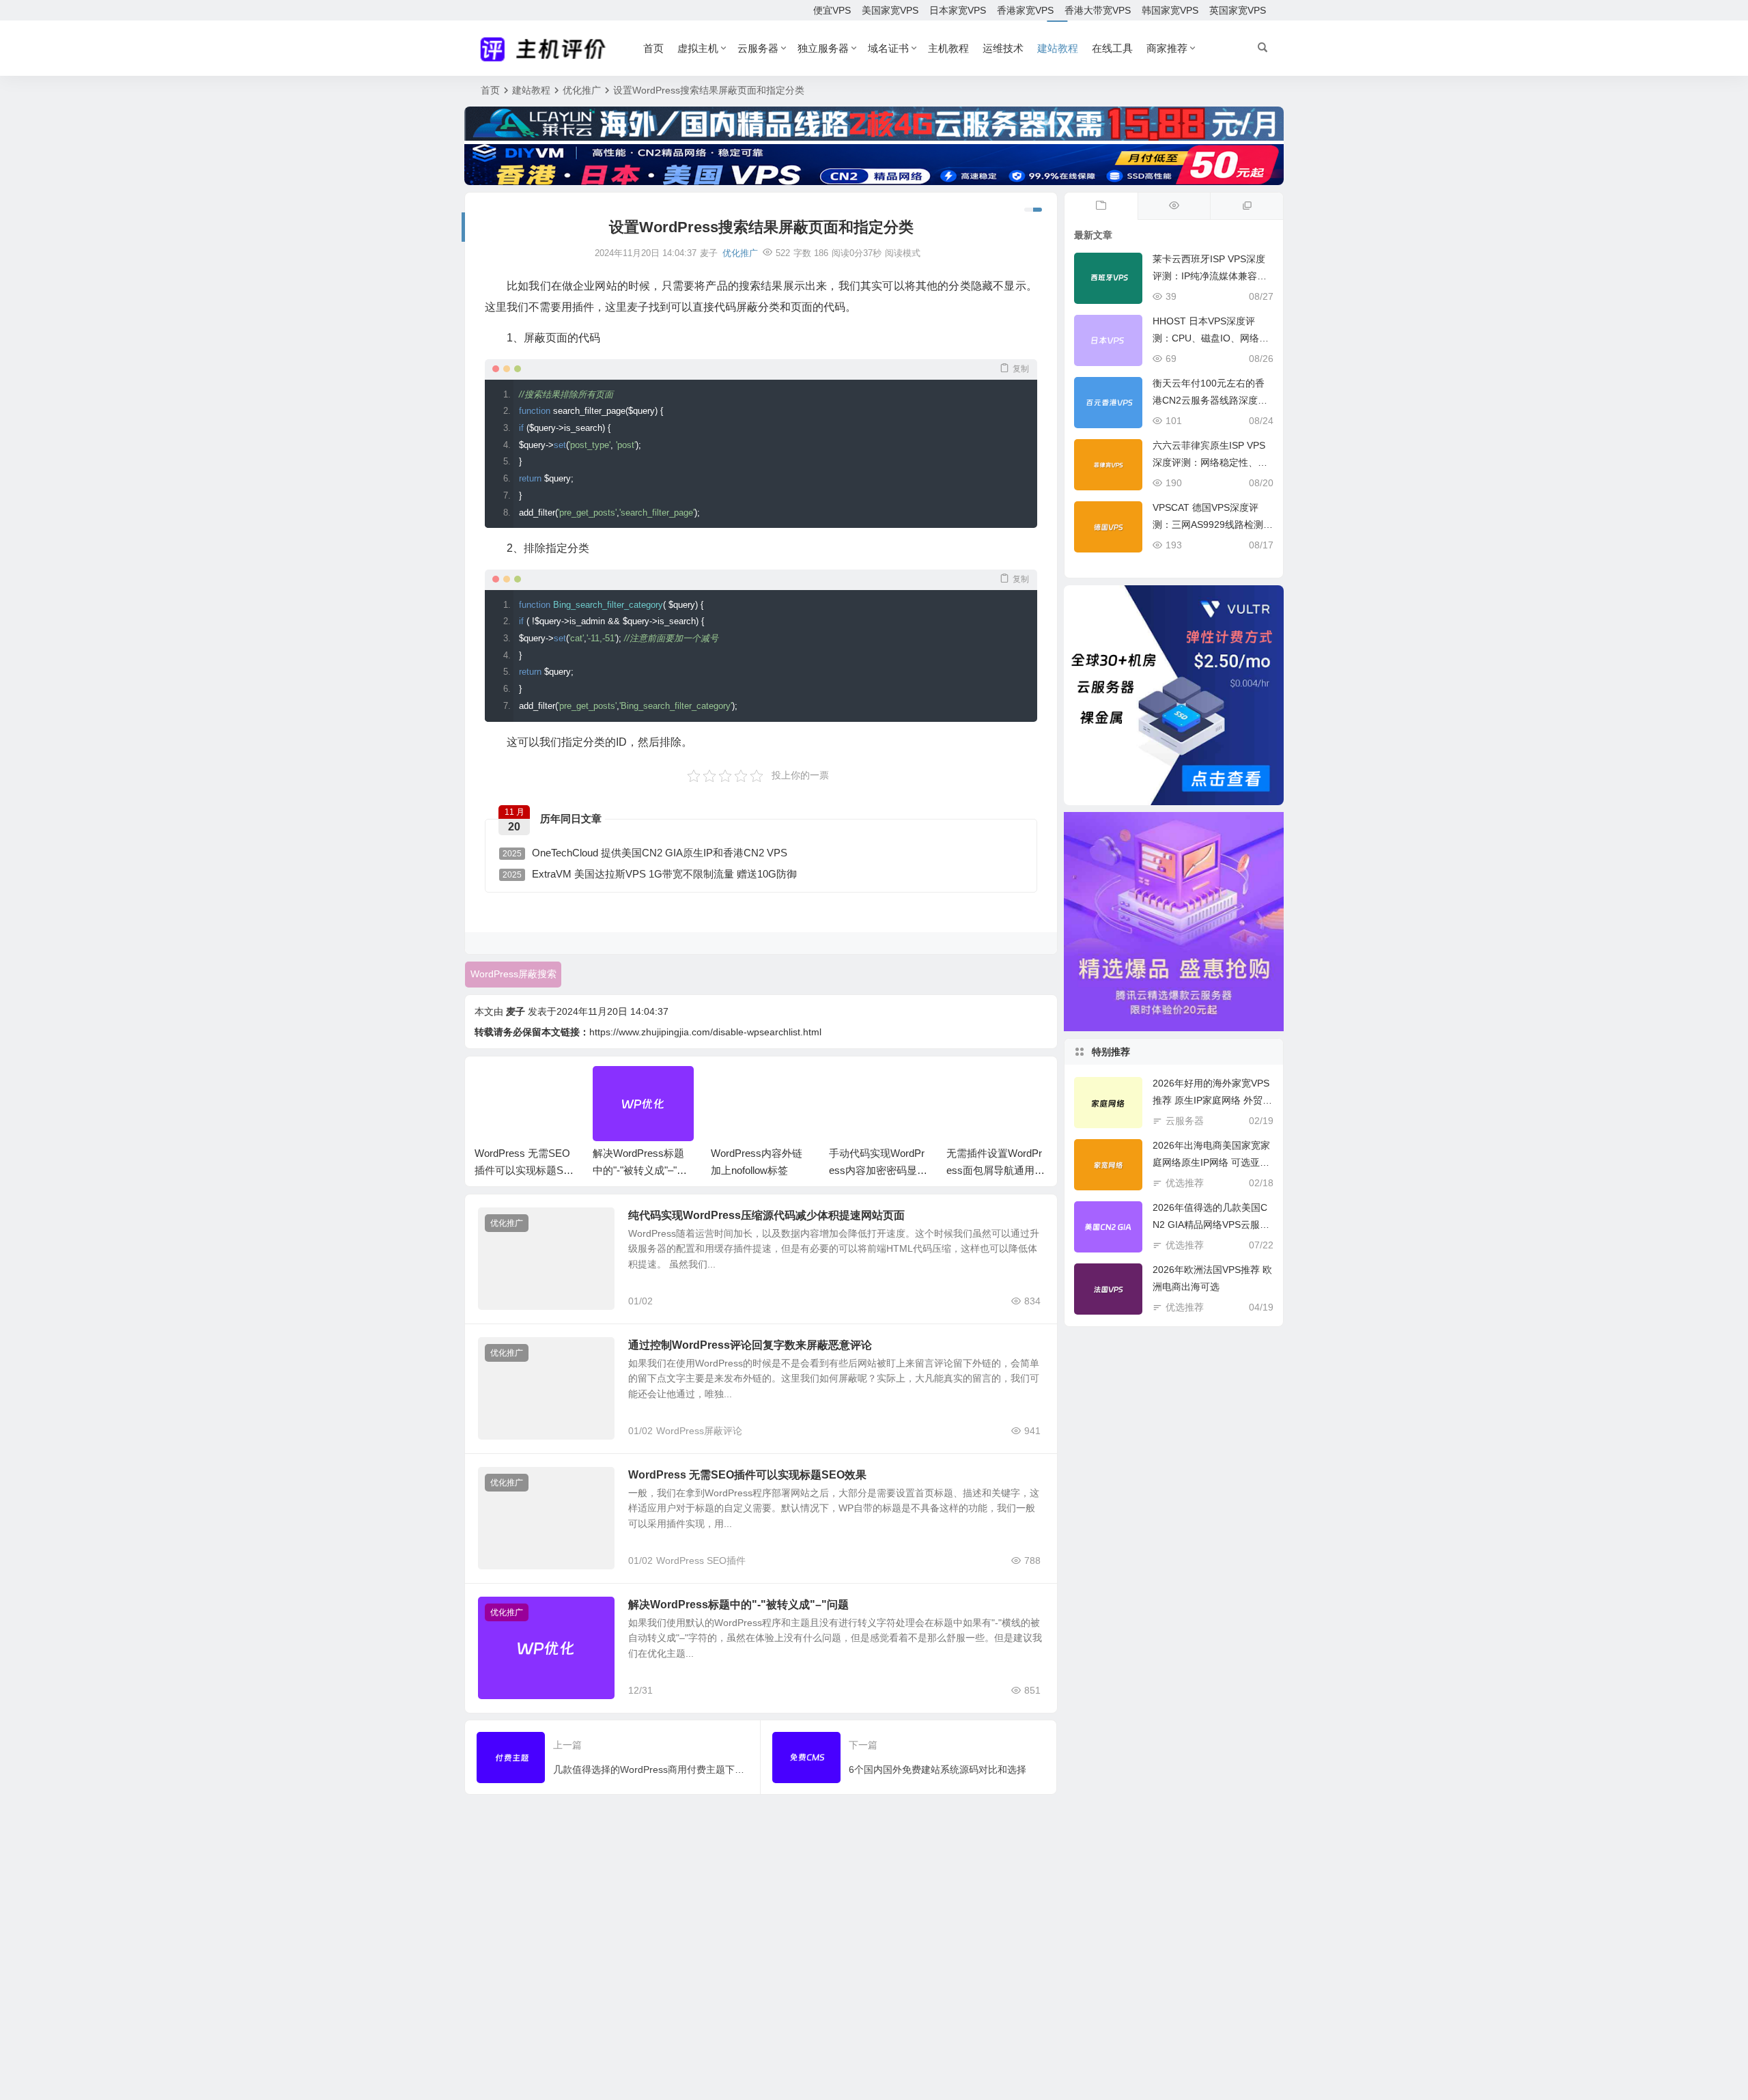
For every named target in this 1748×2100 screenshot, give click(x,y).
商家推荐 (1167, 48)
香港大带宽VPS (1098, 10)
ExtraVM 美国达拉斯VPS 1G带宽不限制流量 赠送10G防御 (650, 874)
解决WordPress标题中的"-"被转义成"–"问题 (640, 1170)
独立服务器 (823, 48)
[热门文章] (1174, 206)
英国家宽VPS (1238, 10)
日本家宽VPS (958, 10)
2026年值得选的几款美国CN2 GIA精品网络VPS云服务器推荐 (1211, 1224)
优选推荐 (1185, 1183)
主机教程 (948, 48)
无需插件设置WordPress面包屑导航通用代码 (996, 1170)
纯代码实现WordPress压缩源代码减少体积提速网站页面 (766, 1215)
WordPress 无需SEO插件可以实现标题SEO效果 (522, 1170)
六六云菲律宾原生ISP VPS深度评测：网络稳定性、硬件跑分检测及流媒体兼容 (1210, 462)
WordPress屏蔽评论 (699, 1431)
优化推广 (582, 90)
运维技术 (1003, 48)
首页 (653, 48)
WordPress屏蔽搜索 (513, 974)
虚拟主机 (698, 48)
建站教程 (1058, 48)
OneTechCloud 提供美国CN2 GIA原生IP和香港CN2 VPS (645, 853)
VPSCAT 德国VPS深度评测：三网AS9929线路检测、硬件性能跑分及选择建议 (1213, 524)
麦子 (516, 1011)
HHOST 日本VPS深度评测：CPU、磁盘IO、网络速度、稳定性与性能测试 (1211, 338)
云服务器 (758, 48)
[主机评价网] (547, 48)
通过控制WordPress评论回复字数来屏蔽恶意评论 (750, 1345)
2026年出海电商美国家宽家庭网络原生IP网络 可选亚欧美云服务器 (1211, 1162)
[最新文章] (1101, 206)
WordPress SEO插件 (701, 1560)
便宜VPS (832, 10)
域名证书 (888, 48)
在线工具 (1112, 48)
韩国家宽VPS (1170, 10)
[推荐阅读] (1246, 206)
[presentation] (968, 1088)
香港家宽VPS (1025, 10)
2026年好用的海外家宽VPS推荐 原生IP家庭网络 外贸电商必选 (1212, 1100)
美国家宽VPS (890, 10)
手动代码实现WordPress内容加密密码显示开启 (878, 1170)
